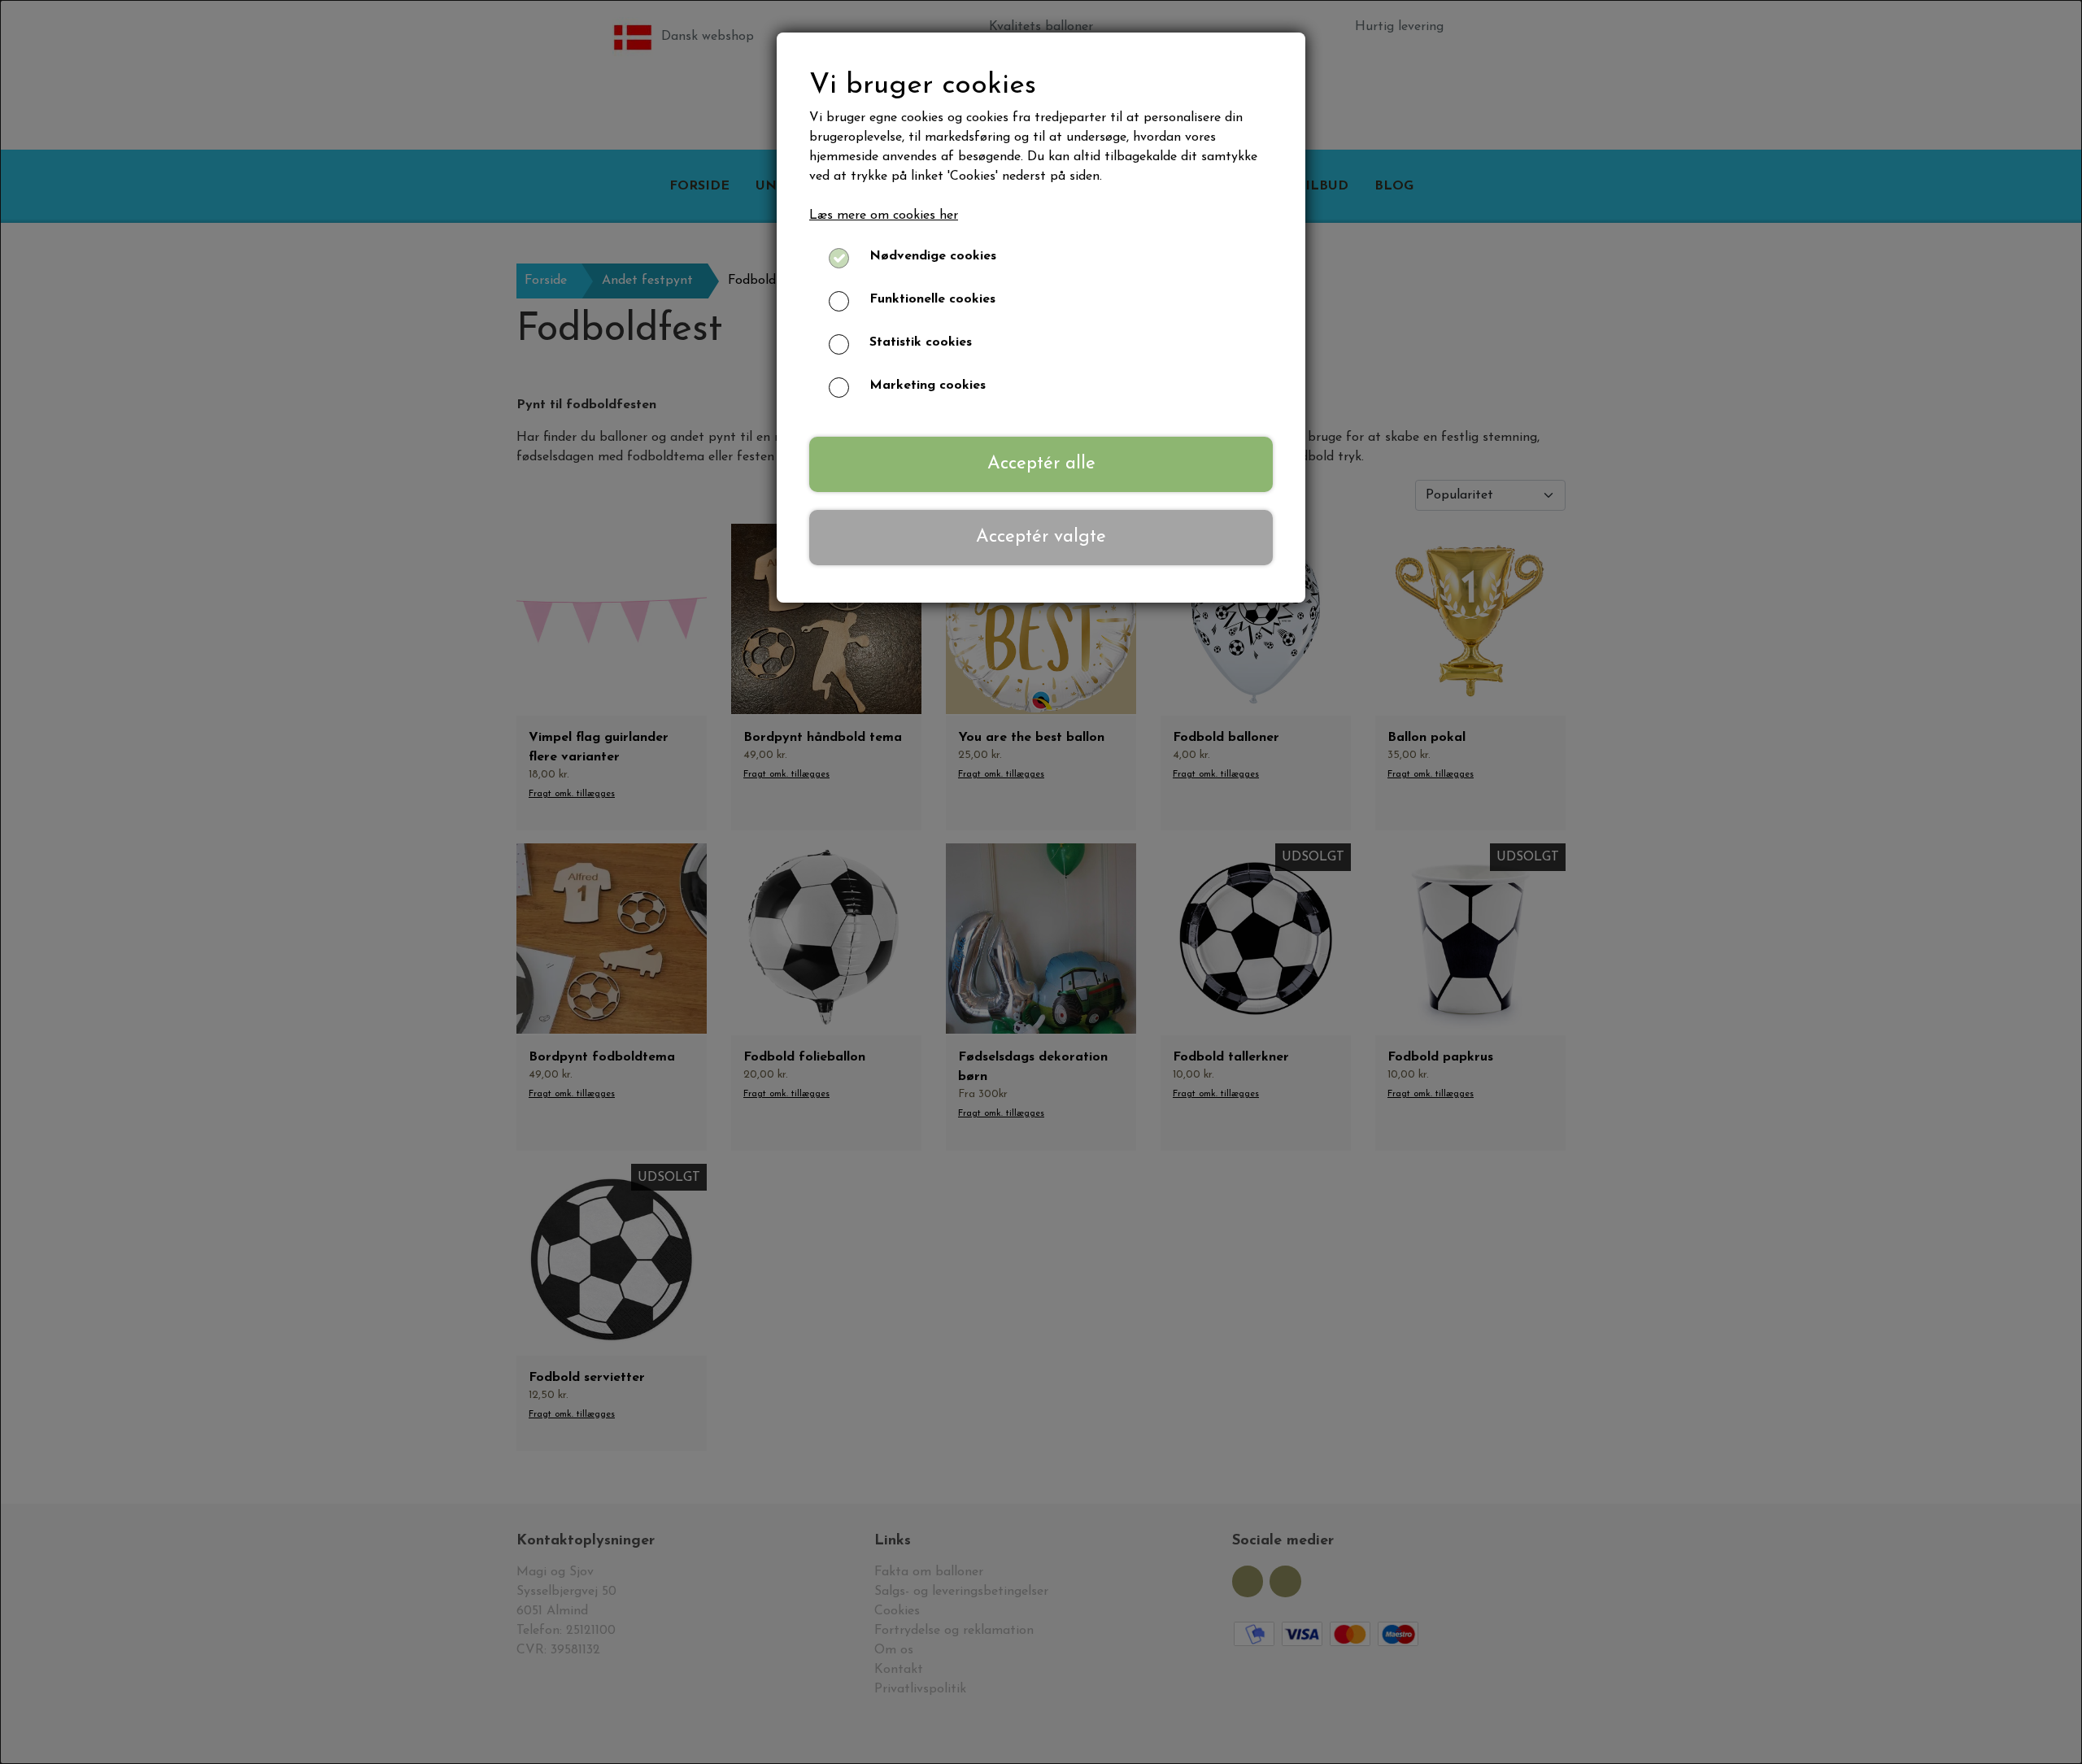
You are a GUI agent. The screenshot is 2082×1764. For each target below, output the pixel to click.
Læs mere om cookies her (884, 216)
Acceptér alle (1041, 464)
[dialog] (1041, 882)
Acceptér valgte (1041, 537)
